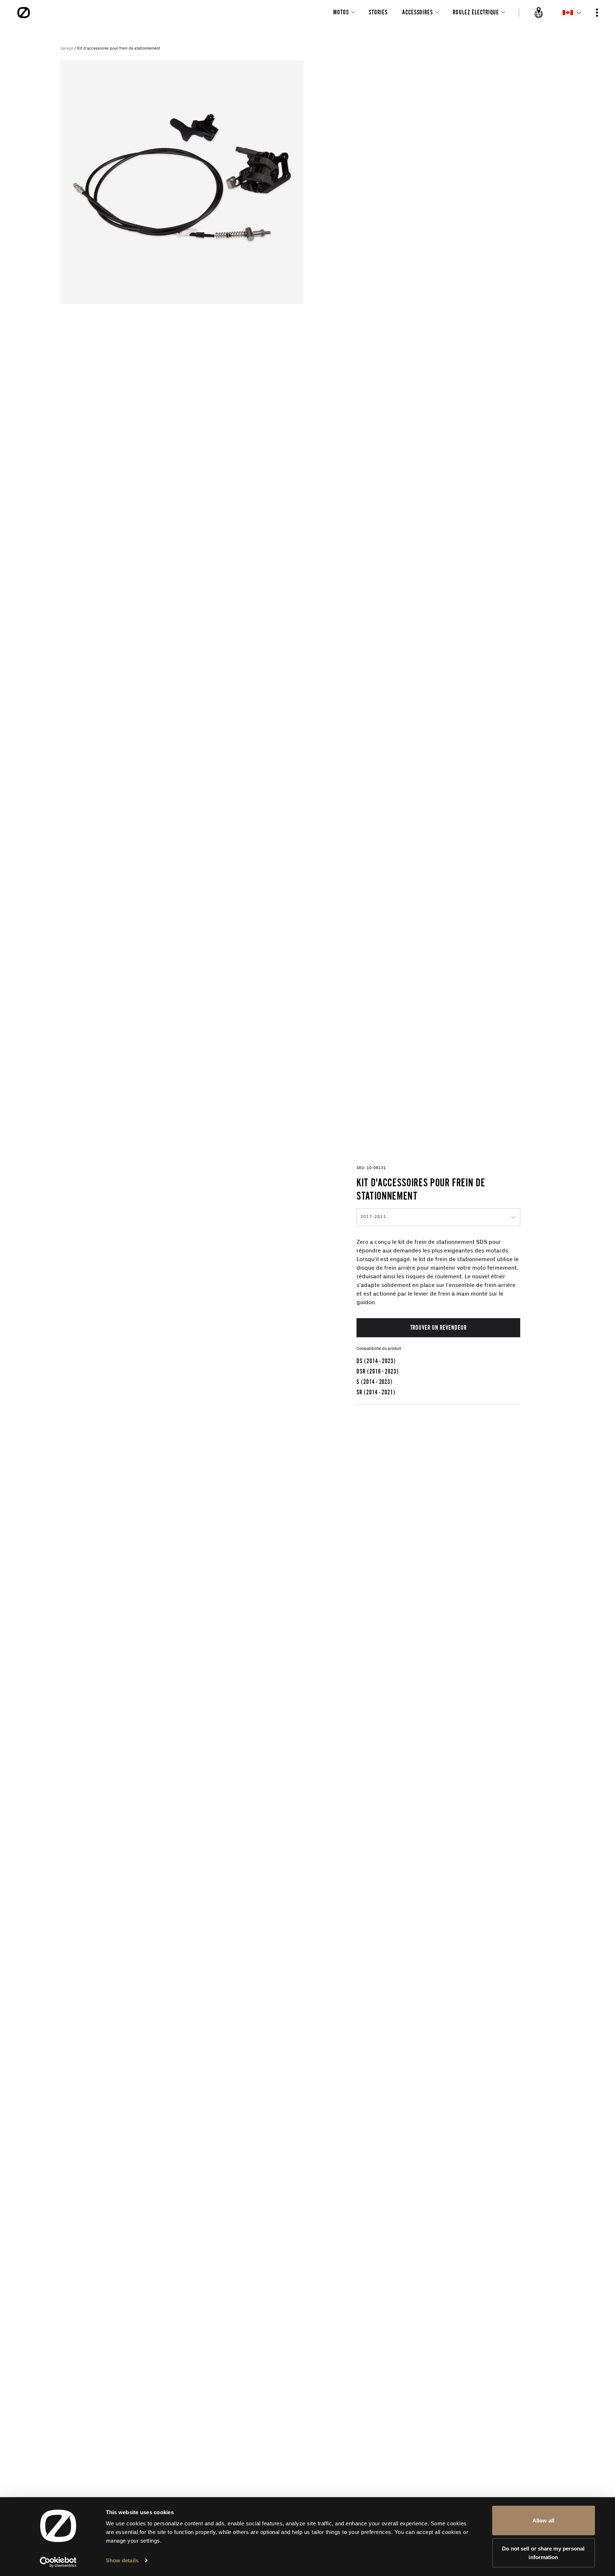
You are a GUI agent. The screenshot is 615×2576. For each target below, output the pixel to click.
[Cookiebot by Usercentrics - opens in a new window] (58, 2562)
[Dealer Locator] (539, 13)
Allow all (543, 2520)
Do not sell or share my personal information (543, 2552)
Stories (378, 12)
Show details (122, 2560)
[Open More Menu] (597, 13)
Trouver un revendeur (439, 1327)
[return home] (24, 13)
